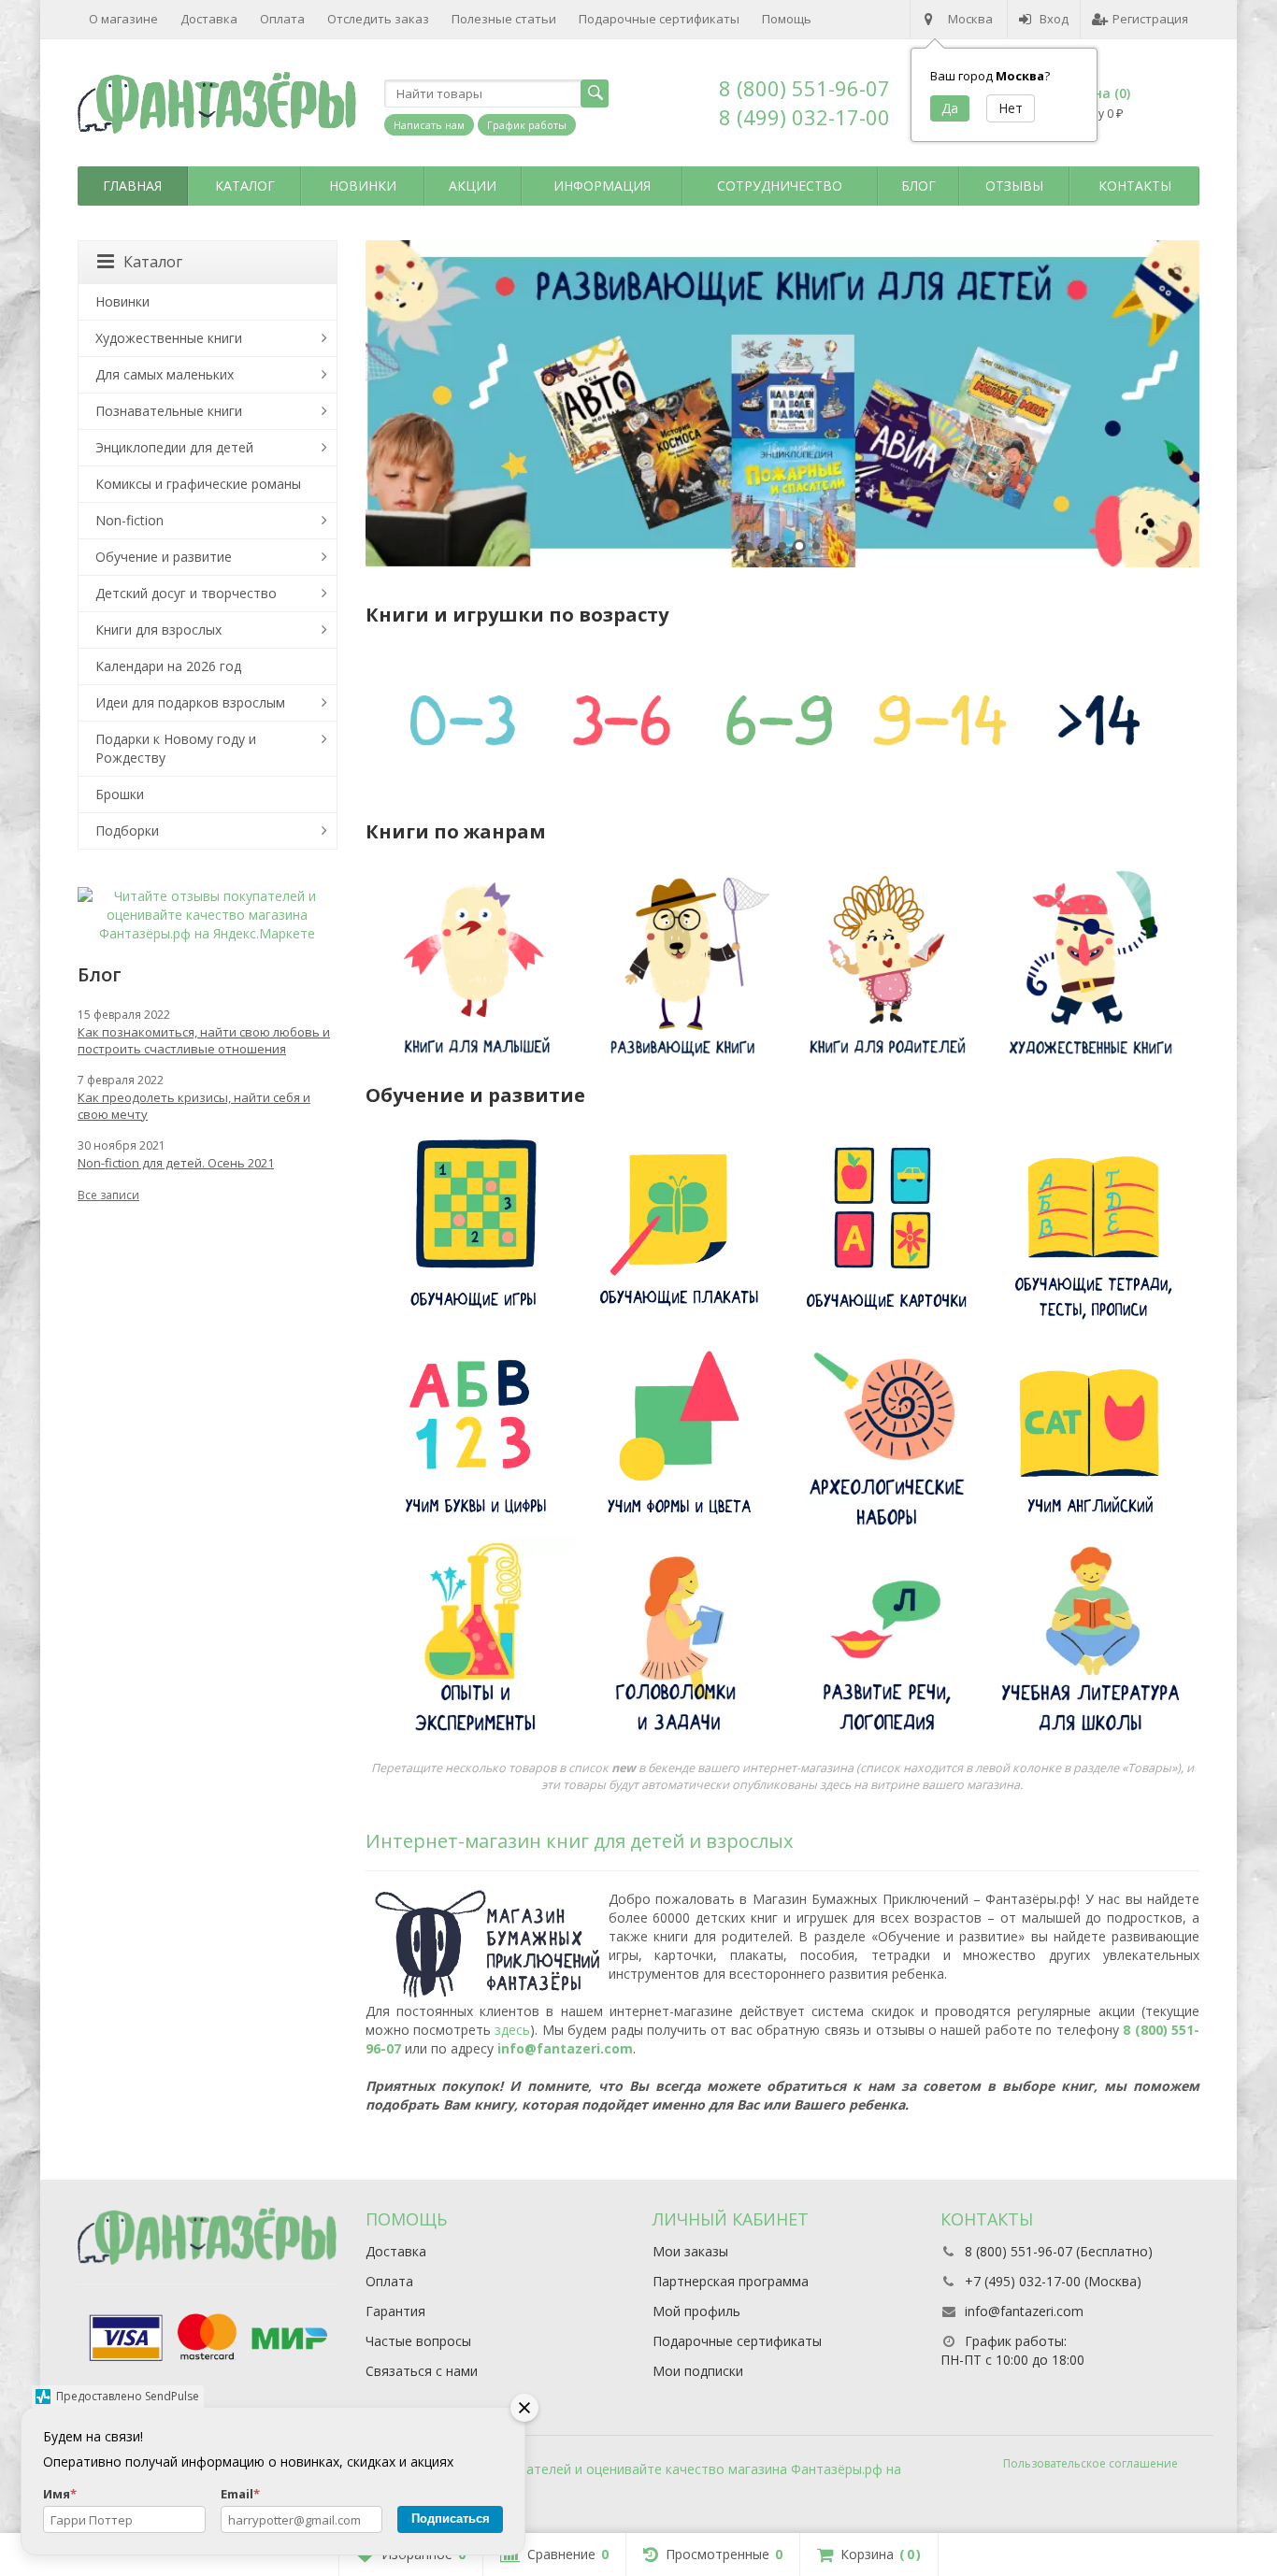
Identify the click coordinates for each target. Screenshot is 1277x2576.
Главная (132, 186)
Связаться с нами (422, 2371)
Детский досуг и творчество (186, 593)
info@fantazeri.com (565, 2048)
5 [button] (816, 546)
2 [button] (766, 546)
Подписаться (451, 2519)
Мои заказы (690, 2251)
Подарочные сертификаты (659, 19)
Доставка (209, 19)
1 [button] (749, 546)
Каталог (245, 186)
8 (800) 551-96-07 (804, 88)
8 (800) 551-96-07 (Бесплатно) (1059, 2251)
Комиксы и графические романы (198, 484)
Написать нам (429, 125)
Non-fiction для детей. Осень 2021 (176, 1163)
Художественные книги (169, 338)
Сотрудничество (780, 186)
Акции (473, 186)
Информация (602, 186)
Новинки (363, 186)
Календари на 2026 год (168, 666)
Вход (1054, 19)
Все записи (108, 1195)
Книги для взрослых (158, 630)
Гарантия (395, 2311)
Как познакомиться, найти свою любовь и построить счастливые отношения (204, 1040)
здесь (512, 2030)
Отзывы (1014, 186)
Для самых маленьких (165, 374)
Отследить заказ (378, 19)
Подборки (127, 830)
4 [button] (799, 546)
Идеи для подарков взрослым (190, 702)
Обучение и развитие (164, 557)
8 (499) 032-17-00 (804, 117)
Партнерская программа (731, 2281)
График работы (527, 125)
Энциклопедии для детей (174, 447)
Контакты (1135, 186)
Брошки (120, 794)
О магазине (123, 19)
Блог (918, 186)
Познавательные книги (169, 411)
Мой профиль (696, 2311)
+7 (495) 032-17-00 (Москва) (1053, 2281)
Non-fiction (129, 520)
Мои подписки (698, 2371)
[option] (783, 404)
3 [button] (782, 546)
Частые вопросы (418, 2341)
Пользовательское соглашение (1090, 2463)
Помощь (787, 19)
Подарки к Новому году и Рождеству (176, 748)
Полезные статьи (504, 19)
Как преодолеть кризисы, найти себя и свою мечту (194, 1106)
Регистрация (1150, 19)
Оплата (282, 19)
